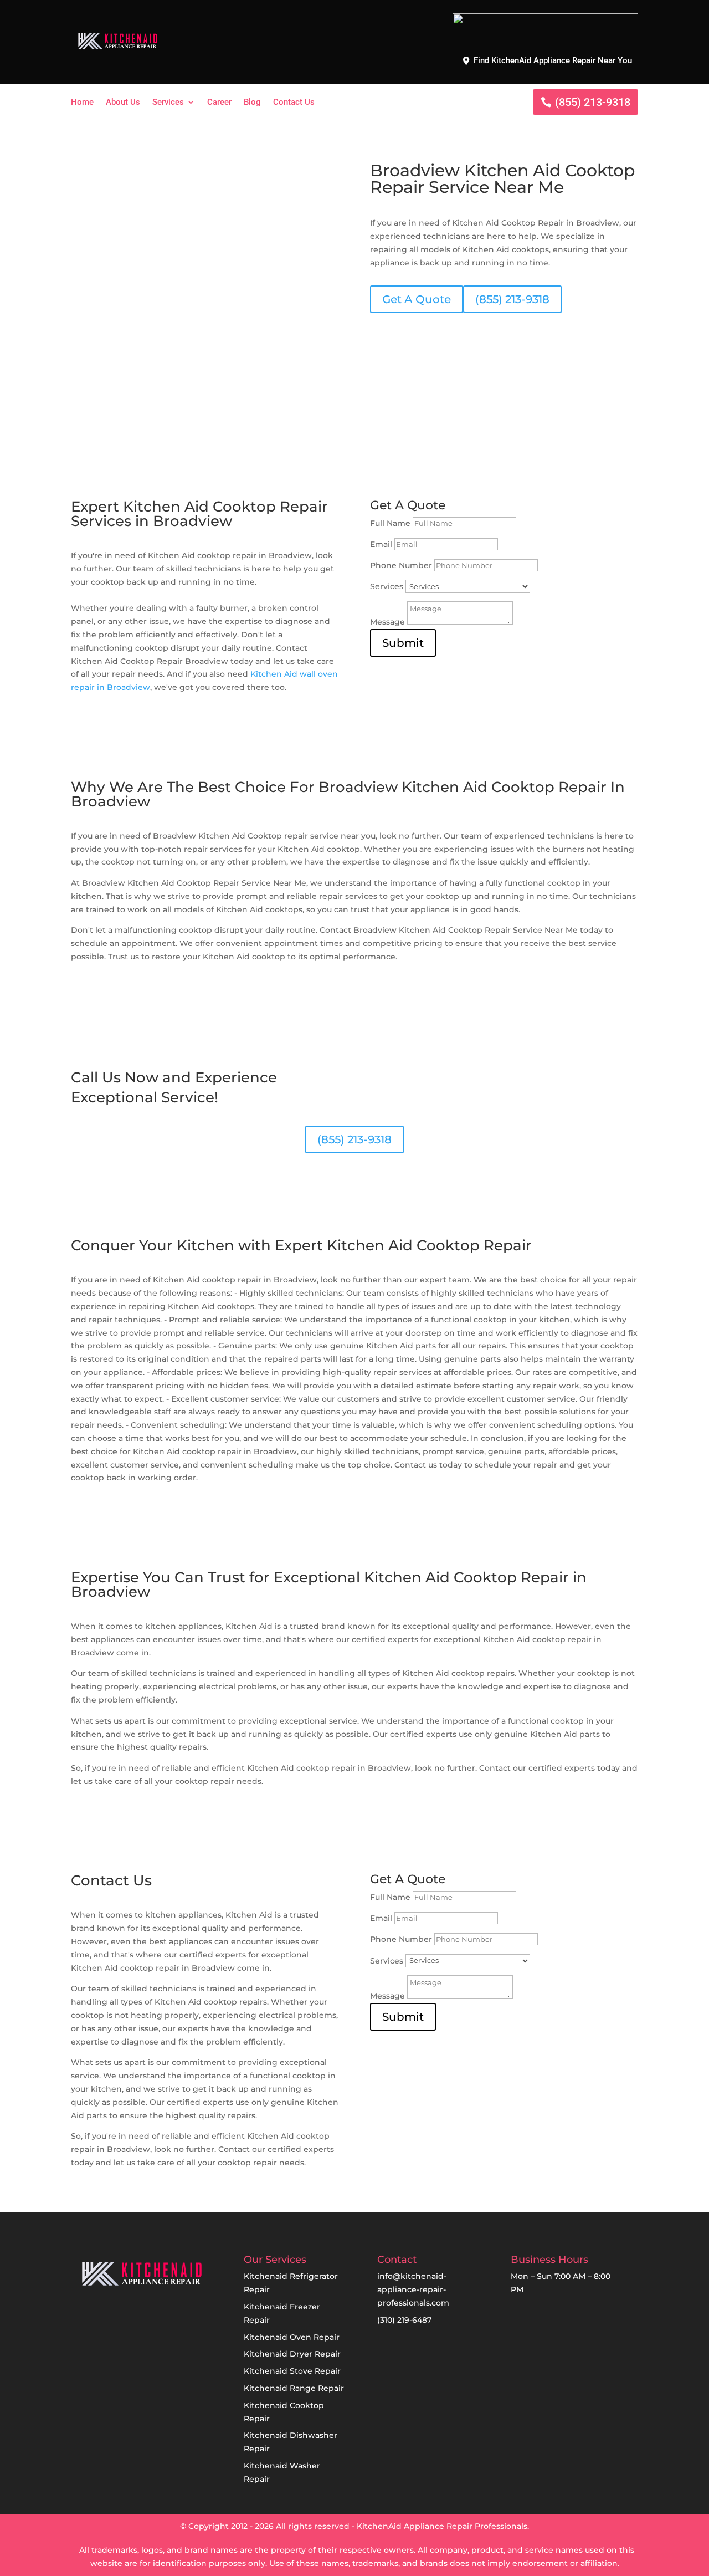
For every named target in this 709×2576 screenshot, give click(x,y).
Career (219, 103)
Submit (403, 643)
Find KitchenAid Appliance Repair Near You (553, 60)
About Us (123, 103)
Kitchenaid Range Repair (294, 2388)
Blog (252, 103)
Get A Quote (417, 299)
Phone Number (401, 565)
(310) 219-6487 (404, 2320)
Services (168, 103)
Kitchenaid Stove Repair (292, 2371)
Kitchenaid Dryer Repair (292, 2354)
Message (387, 622)
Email (381, 544)
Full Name (390, 523)
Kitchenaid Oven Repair (292, 2337)
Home (82, 103)
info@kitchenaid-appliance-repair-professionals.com (413, 2289)
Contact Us (294, 103)
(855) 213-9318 (593, 102)
